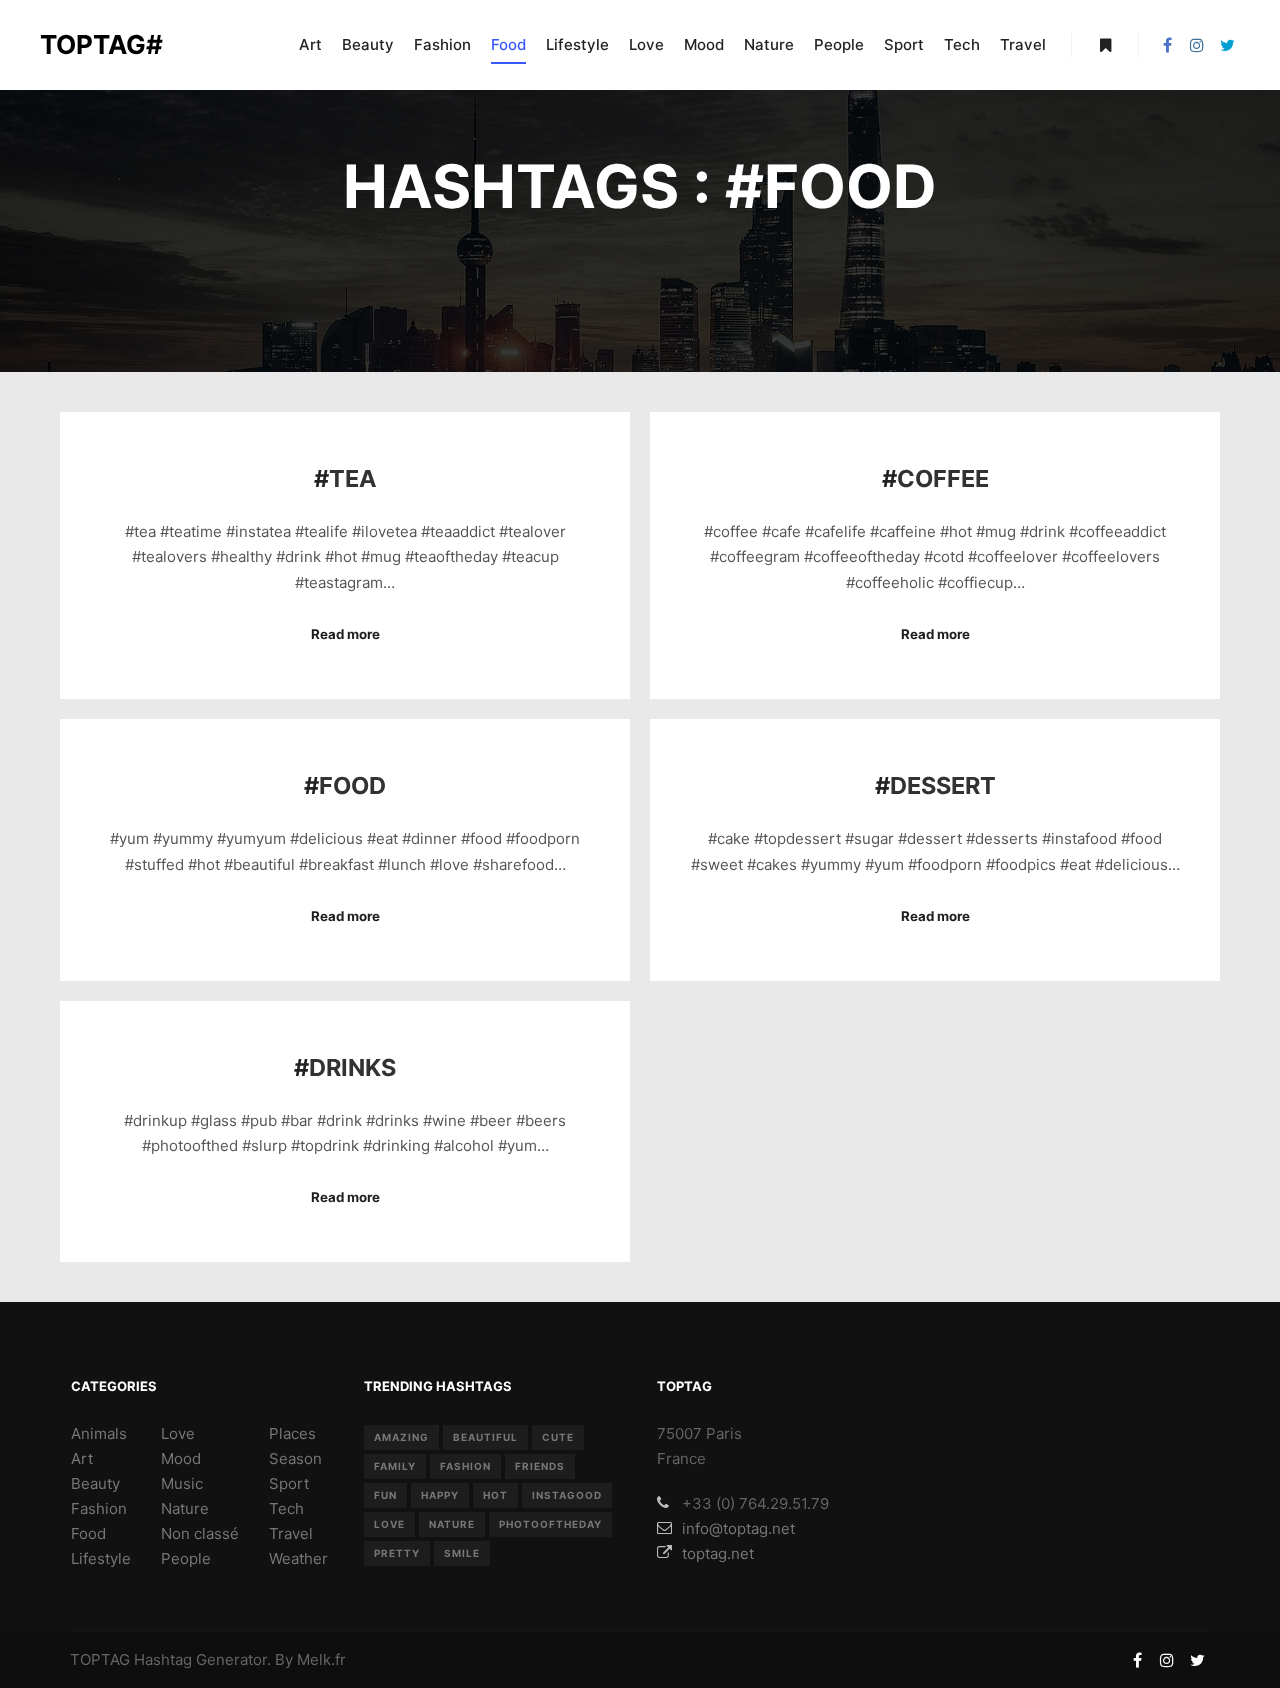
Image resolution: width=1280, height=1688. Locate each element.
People (186, 1558)
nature (452, 1524)
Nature (185, 1508)
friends (540, 1466)
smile (462, 1553)
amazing (401, 1437)
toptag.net (718, 1553)
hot (495, 1495)
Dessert (943, 785)
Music (182, 1483)
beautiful (485, 1437)
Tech (286, 1508)
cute (558, 1437)
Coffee (943, 478)
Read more (345, 634)
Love (178, 1433)
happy (440, 1495)
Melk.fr (321, 1659)
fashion (465, 1466)
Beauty (95, 1483)
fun (385, 1495)
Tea (353, 478)
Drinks (352, 1067)
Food (352, 785)
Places (292, 1433)
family (395, 1466)
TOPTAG (100, 1659)
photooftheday (550, 1524)
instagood (567, 1495)
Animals (99, 1433)
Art (82, 1458)
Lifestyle (101, 1558)
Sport (289, 1483)
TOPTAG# (101, 44)
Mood (181, 1458)
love (389, 1524)
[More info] (1105, 45)
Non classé (200, 1533)
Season (295, 1458)
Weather (298, 1558)
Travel (291, 1533)
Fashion (99, 1508)
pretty (397, 1553)
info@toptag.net (738, 1528)
